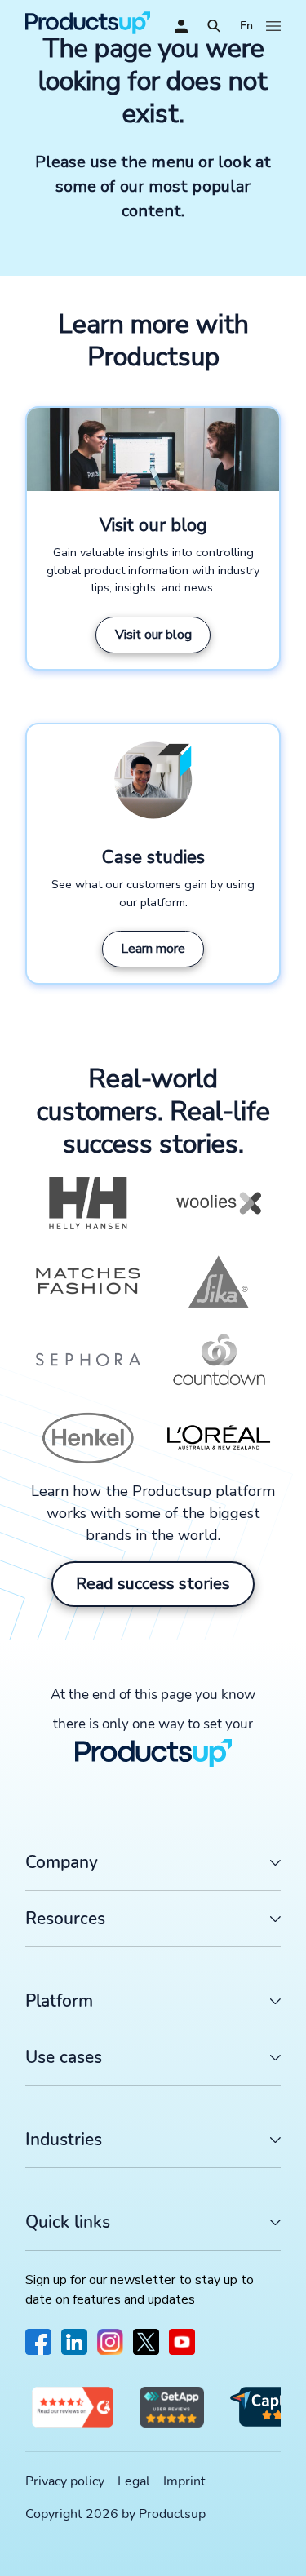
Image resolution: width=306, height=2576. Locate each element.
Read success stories (153, 1584)
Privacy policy (65, 2481)
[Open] (214, 26)
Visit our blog (153, 635)
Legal (134, 2481)
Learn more (153, 949)
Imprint (184, 2481)
